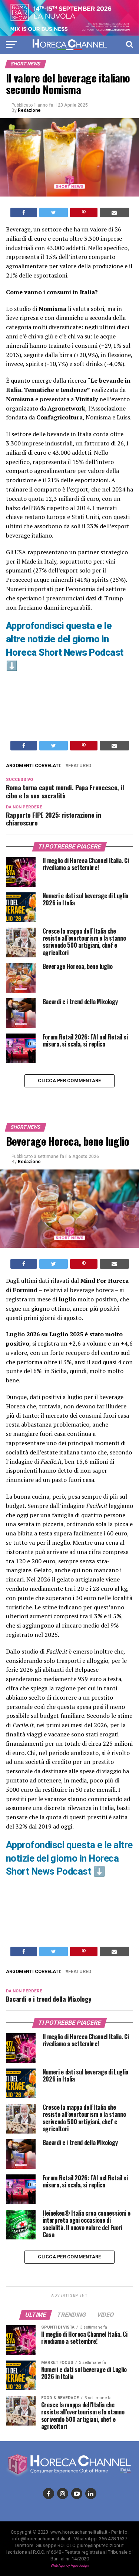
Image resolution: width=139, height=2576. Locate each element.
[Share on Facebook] (24, 212)
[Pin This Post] (84, 212)
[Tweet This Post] (54, 212)
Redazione (29, 110)
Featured (80, 766)
